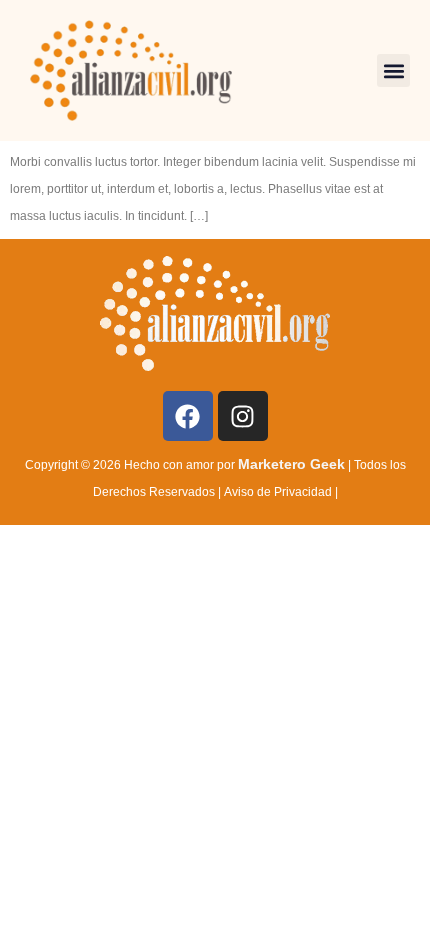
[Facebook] (188, 416)
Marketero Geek (291, 464)
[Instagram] (243, 416)
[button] (393, 70)
